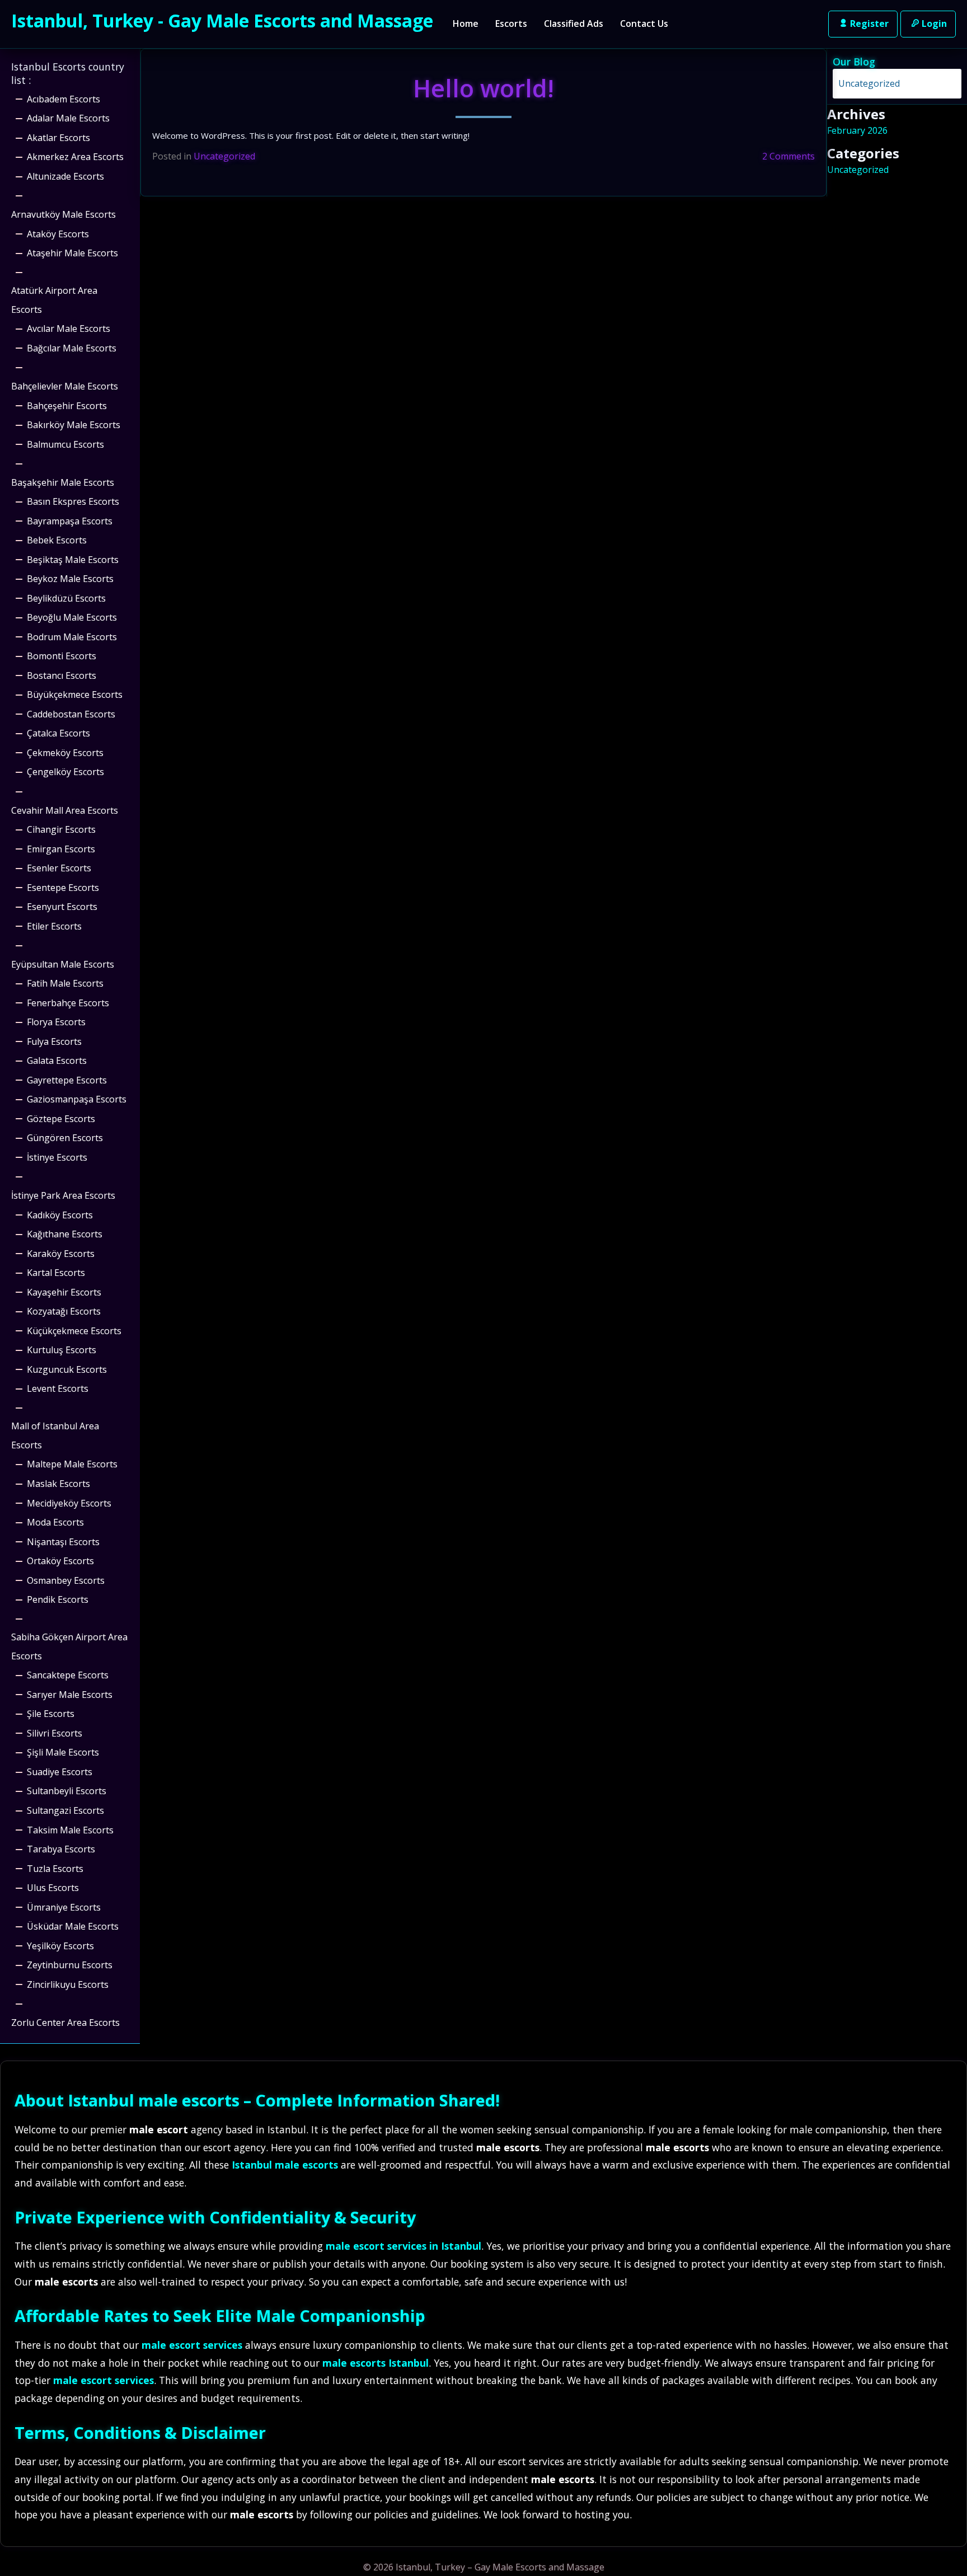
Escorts (511, 24)
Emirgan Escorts (61, 849)
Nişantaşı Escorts (63, 1542)
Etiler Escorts (54, 926)
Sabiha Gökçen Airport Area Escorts (69, 1646)
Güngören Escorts (65, 1138)
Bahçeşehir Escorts (67, 406)
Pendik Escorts (58, 1599)
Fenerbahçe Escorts (68, 1003)
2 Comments (788, 156)
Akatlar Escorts (58, 138)
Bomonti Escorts (62, 656)
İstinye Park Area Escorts (63, 1195)
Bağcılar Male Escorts (72, 348)
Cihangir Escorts (61, 829)
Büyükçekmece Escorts (75, 695)
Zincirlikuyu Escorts (68, 1984)
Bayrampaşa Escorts (70, 521)
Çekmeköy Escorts (65, 753)
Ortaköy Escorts (60, 1561)
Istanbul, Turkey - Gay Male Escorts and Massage (222, 20)
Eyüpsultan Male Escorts (63, 964)
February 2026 (857, 130)
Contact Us (644, 24)
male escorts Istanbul (375, 2363)
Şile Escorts (51, 1714)
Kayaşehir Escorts (64, 1292)
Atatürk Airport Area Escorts (54, 300)
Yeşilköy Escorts (60, 1946)
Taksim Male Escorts (70, 1830)
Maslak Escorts (58, 1484)
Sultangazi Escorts (65, 1810)
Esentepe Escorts (63, 888)
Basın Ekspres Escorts (73, 501)
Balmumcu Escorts (65, 444)
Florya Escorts (56, 1022)
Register (869, 24)
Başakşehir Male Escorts (63, 482)
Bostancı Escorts (62, 675)
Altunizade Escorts (65, 176)
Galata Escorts (57, 1061)
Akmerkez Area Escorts (75, 157)
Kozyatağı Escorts (64, 1311)
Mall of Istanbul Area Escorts (55, 1435)
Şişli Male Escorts (63, 1752)
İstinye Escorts (57, 1157)
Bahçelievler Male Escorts (65, 386)
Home (466, 24)
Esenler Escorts (59, 868)
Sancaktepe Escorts (68, 1675)
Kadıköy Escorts (60, 1215)
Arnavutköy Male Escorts (64, 214)
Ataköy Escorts (58, 234)
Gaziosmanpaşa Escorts (77, 1099)
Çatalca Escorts (58, 733)
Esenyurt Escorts (62, 907)
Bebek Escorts (57, 540)
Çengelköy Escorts (65, 772)
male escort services (192, 2345)
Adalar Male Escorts (68, 118)
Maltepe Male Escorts (72, 1464)
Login (934, 24)
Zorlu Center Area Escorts (65, 2023)
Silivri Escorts (55, 1733)
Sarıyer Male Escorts (70, 1695)
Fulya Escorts (54, 1041)
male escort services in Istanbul (403, 2246)
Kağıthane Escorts (65, 1234)
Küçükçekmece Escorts (74, 1331)
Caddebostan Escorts (71, 714)
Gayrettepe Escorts (67, 1080)
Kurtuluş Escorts (62, 1350)
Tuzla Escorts (55, 1869)
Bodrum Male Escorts (72, 637)
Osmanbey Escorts (66, 1580)
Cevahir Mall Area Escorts (65, 810)
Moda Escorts (55, 1522)
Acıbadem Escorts (64, 99)
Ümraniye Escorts (64, 1907)
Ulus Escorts (53, 1888)
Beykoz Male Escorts (70, 579)
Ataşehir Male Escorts (72, 253)
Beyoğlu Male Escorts (72, 617)
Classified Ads (574, 24)
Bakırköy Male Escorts (74, 425)
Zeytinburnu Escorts (70, 1965)
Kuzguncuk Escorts (67, 1369)
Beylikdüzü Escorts (66, 598)
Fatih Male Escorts (65, 983)
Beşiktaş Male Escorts (73, 560)
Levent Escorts (58, 1388)
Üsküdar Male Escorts (73, 1926)
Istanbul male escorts (154, 2100)
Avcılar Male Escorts (69, 329)
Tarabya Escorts (61, 1849)
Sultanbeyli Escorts (67, 1791)
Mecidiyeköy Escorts (69, 1503)
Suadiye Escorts (60, 1772)
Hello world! (483, 88)
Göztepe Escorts (61, 1119)
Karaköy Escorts (61, 1254)
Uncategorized (224, 156)
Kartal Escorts (56, 1273)
